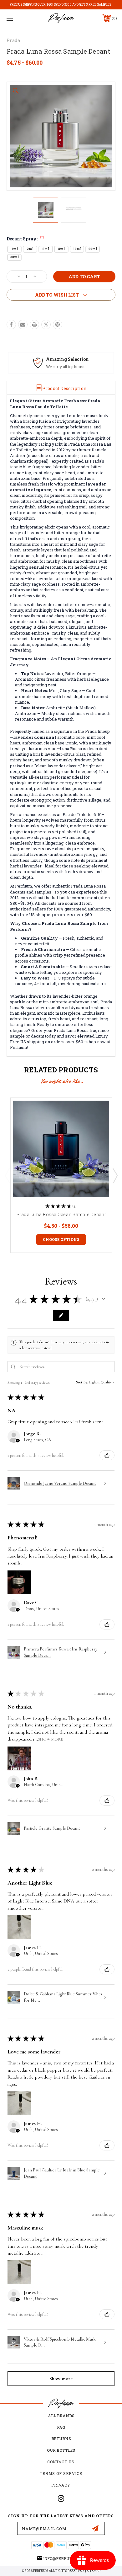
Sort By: (82, 1382)
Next (115, 1175)
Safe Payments (65, 359)
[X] (46, 325)
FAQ (61, 2427)
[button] (104, 1299)
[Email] (23, 325)
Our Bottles (61, 2450)
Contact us (61, 2462)
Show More (50, 1739)
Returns (61, 2439)
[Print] (34, 325)
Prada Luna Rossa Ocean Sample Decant (61, 1214)
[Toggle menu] (18, 18)
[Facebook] (11, 325)
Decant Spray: (25, 239)
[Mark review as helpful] (107, 1455)
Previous (7, 1175)
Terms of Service (61, 2473)
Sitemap (94, 2571)
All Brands (61, 2416)
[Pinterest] (58, 325)
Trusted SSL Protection (69, 367)
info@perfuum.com (64, 2558)
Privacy (61, 2485)
